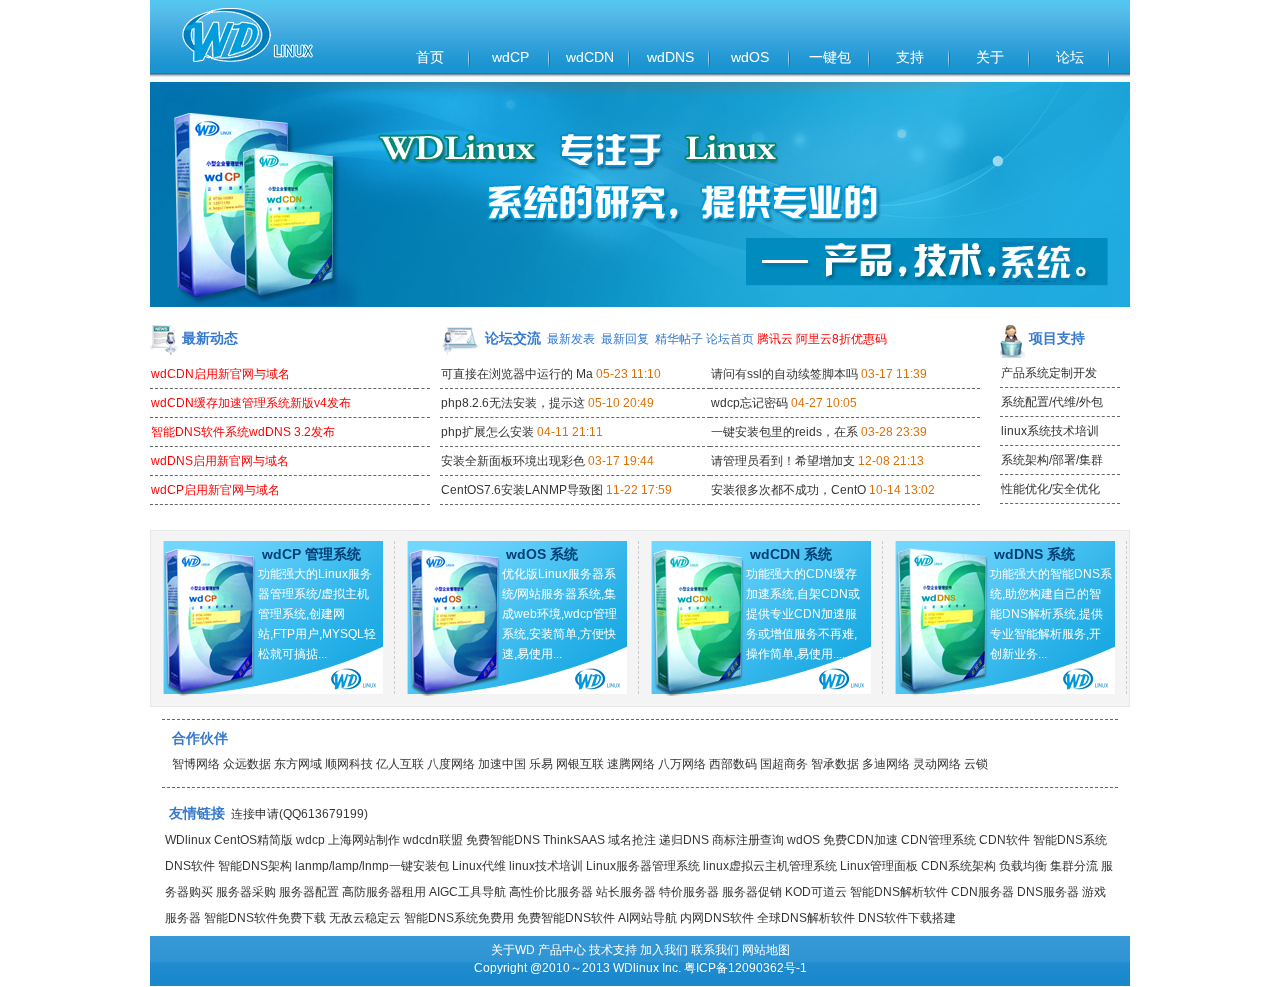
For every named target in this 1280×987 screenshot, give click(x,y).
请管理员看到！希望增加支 (783, 461)
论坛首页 (730, 339)
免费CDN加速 (860, 840)
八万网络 (682, 764)
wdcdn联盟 (433, 840)
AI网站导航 (647, 918)
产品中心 (562, 950)
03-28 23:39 (894, 432)
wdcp (310, 840)
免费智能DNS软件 (566, 918)
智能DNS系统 (1070, 840)
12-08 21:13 (891, 461)
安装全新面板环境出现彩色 (513, 461)
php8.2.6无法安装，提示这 (513, 403)
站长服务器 (626, 892)
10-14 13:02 (902, 490)
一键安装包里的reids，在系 (784, 432)
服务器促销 (752, 892)
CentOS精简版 (253, 840)
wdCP (510, 57)
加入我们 (664, 950)
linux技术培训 (546, 866)
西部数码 (733, 764)
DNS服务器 (1048, 892)
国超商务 (784, 764)
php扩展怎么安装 (487, 432)
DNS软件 (190, 866)
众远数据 (247, 764)
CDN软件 (1004, 840)
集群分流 (1074, 866)
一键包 (830, 57)
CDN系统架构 (958, 866)
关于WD (513, 950)
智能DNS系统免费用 (459, 918)
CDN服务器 (982, 892)
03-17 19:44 (621, 461)
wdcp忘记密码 (749, 403)
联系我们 (715, 950)
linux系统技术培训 (1050, 431)
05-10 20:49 (621, 403)
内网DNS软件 (717, 918)
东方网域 (298, 764)
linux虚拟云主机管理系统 (770, 866)
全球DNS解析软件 (806, 918)
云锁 (976, 764)
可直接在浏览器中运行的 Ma (517, 374)
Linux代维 (479, 866)
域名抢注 (632, 840)
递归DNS (684, 840)
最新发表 (571, 339)
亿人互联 (400, 764)
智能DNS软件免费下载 (265, 918)
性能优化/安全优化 (1050, 489)
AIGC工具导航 (467, 892)
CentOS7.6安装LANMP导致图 (522, 490)
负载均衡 (1023, 866)
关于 (990, 57)
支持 (910, 57)
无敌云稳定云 (365, 918)
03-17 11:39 (894, 374)
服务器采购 (246, 892)
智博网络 (196, 764)
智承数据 (835, 764)
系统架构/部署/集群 (1052, 460)
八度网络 (451, 764)
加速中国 (502, 764)
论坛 (1070, 57)
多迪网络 (886, 764)
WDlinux (188, 840)
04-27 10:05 (824, 403)
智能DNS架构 (255, 866)
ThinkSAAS (574, 840)
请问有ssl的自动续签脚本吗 (784, 374)
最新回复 (625, 339)
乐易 (541, 764)
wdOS (750, 57)
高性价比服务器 (551, 892)
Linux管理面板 (879, 866)
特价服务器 (689, 892)
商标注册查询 (748, 840)
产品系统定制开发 (1049, 373)
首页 (430, 57)
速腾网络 (631, 764)
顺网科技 (349, 764)
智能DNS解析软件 (899, 892)
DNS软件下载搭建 (907, 918)
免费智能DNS (503, 840)
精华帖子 (679, 339)
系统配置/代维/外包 (1052, 402)
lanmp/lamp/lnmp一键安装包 (372, 866)
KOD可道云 (816, 892)
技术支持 (613, 950)
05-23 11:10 (628, 374)
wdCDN (590, 57)
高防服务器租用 (384, 892)
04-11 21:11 (570, 432)
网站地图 (766, 950)
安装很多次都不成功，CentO (788, 490)
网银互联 (580, 764)
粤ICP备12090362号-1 (745, 968)
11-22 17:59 (639, 490)
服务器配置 (309, 892)
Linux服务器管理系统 (643, 866)
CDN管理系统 (938, 840)
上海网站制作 (364, 840)
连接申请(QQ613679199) (299, 814)
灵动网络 (937, 764)
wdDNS (670, 57)
